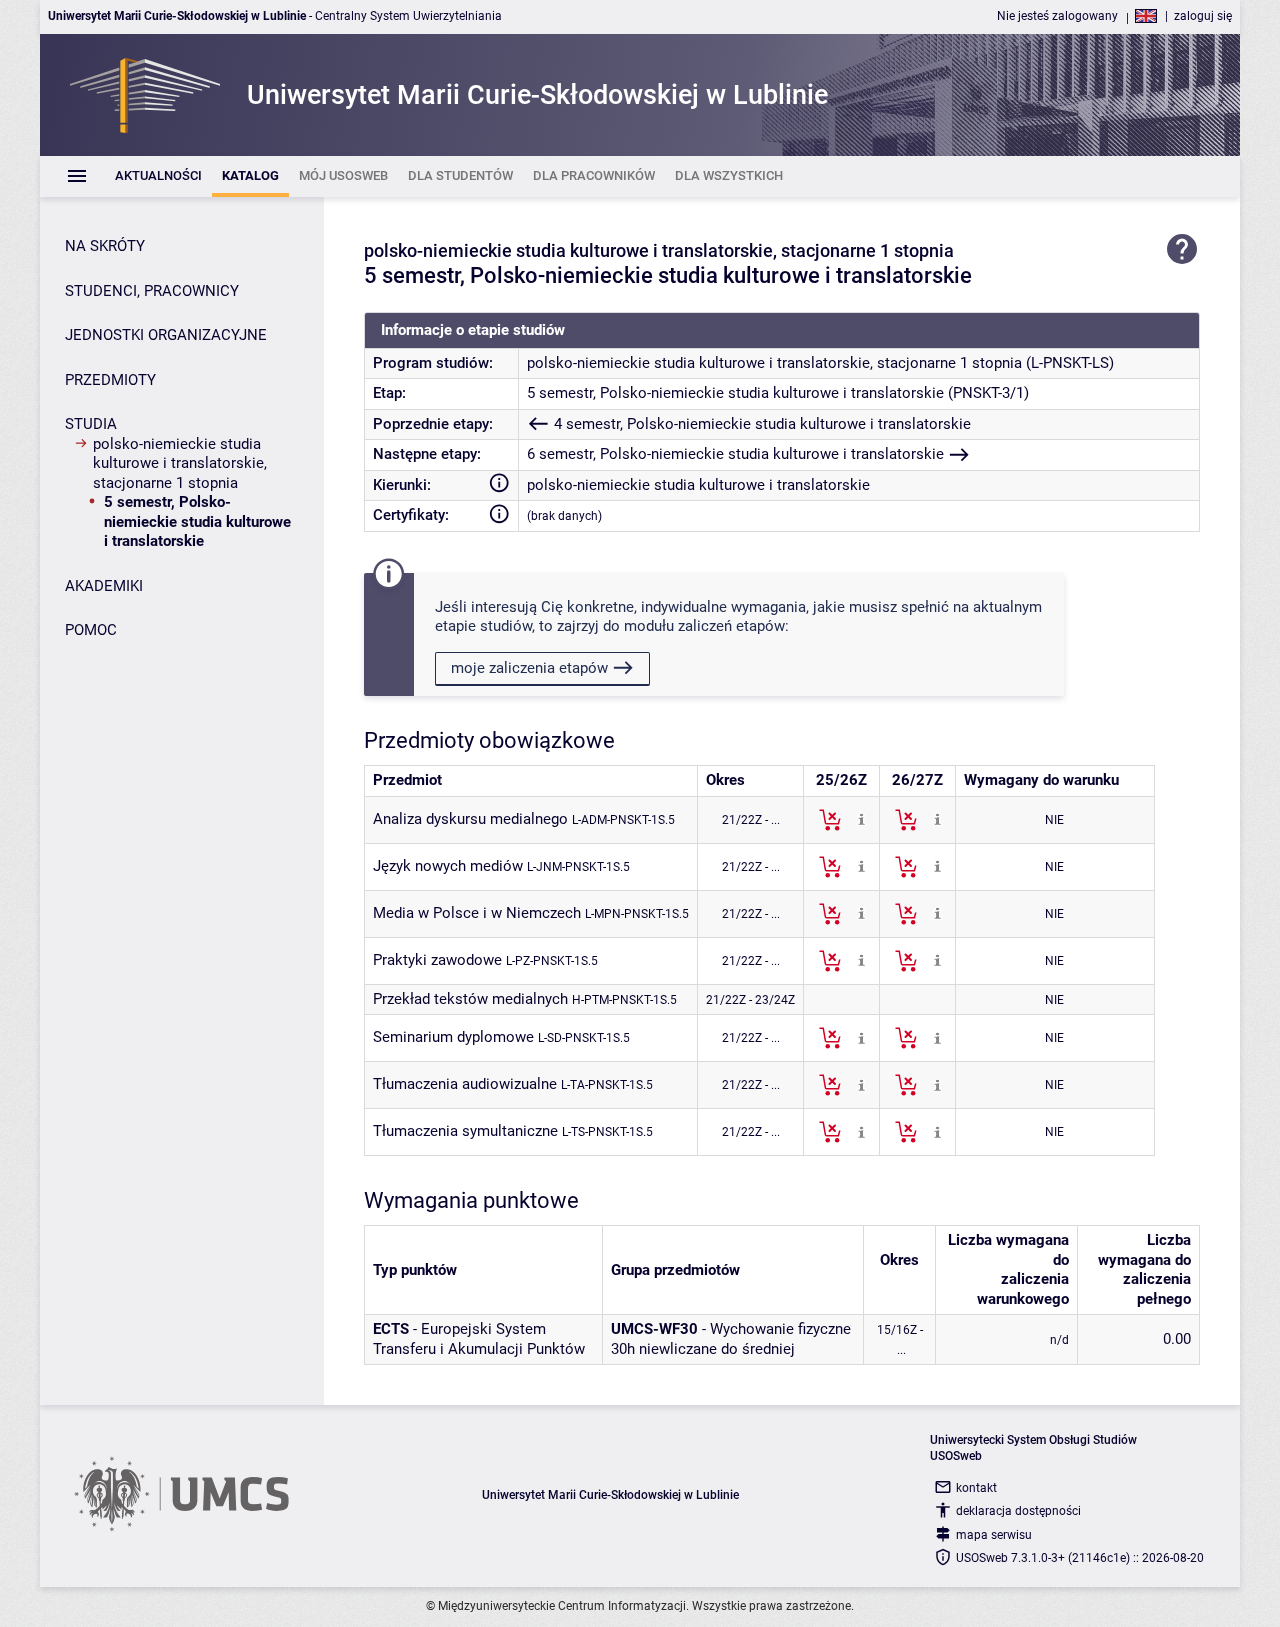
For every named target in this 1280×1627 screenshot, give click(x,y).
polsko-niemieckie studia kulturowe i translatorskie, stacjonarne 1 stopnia (180, 463)
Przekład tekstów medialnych (470, 999)
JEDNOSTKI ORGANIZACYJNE (166, 335)
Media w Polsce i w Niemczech (477, 913)
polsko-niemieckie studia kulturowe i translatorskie (698, 485)
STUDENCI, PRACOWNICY (152, 291)
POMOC (91, 630)
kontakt (976, 1488)
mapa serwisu (994, 1535)
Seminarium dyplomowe (453, 1037)
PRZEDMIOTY (110, 380)
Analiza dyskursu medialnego (470, 819)
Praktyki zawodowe (437, 960)
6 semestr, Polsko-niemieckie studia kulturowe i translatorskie (735, 454)
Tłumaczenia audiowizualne (465, 1084)
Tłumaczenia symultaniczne (465, 1131)
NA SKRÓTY (105, 246)
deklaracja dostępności (1018, 1511)
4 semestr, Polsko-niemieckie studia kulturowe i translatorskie (762, 424)
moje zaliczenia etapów (529, 668)
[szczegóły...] (861, 819)
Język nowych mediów (448, 866)
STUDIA (91, 424)
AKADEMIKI (104, 586)
